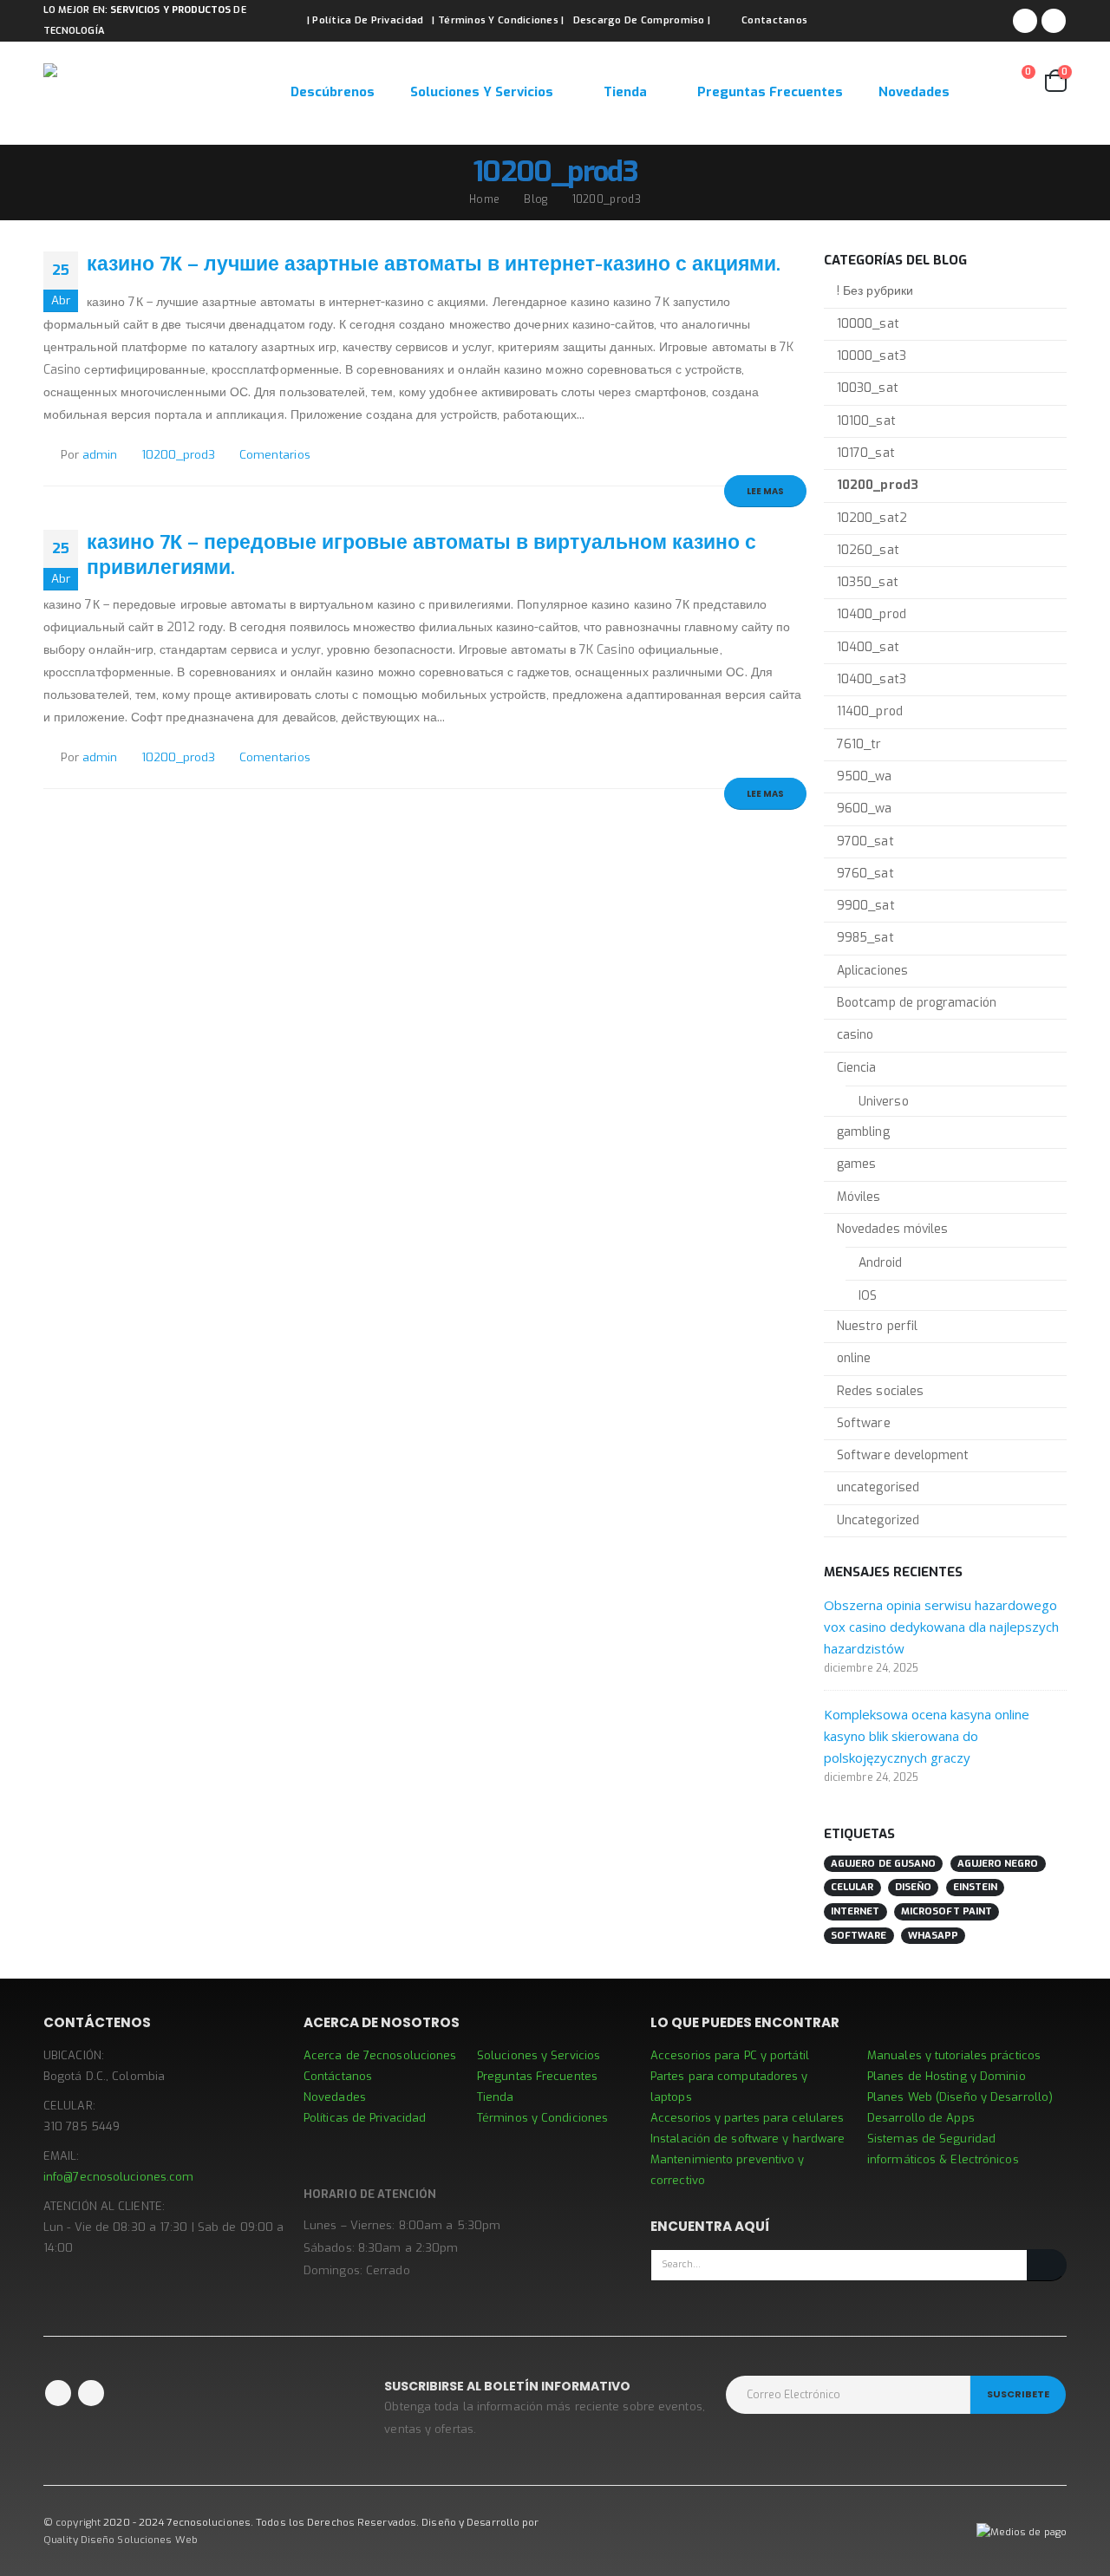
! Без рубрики (875, 291)
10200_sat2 (872, 518)
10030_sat (868, 388)
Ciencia (857, 1068)
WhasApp (934, 1936)
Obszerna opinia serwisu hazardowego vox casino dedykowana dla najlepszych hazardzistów (941, 1627)
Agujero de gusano (883, 1864)
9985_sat (865, 938)
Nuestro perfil (877, 1326)
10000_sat (868, 324)
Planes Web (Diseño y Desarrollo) (960, 2097)
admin (100, 454)
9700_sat (865, 841)
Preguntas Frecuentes (537, 2076)
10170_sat (866, 453)
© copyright (72, 2522)
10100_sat (866, 421)
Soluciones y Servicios (482, 92)
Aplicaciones (872, 971)
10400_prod (872, 614)
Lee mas (766, 491)
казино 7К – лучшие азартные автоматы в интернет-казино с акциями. (434, 264)
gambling (863, 1132)
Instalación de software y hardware (748, 2139)
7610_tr (859, 744)
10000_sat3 (872, 356)
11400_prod (870, 711)
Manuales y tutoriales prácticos (954, 2055)
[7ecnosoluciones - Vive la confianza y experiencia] (152, 93)
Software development (903, 1455)
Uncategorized (878, 1520)
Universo (884, 1102)
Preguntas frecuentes (770, 92)
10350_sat (868, 582)
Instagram (91, 2393)
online (854, 1358)
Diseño (913, 1887)
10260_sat (868, 550)
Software (864, 1423)
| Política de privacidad (366, 20)
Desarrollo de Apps (921, 2118)
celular (852, 1887)
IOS (868, 1296)
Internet (855, 1911)
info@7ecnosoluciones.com (118, 2177)
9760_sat (865, 874)
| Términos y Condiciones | (498, 20)
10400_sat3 (872, 679)
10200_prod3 (179, 454)
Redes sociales (880, 1391)
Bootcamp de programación (917, 1003)
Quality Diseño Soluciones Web (121, 2540)
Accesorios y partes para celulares (747, 2118)
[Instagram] (1054, 21)
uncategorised (878, 1487)
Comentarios (275, 454)
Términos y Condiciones (542, 2118)
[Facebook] (1025, 21)
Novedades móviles (892, 1229)
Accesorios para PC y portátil (730, 2055)
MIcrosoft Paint (947, 1911)
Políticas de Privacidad (365, 2118)
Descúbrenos (333, 92)
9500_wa (865, 776)
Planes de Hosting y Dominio (947, 2076)
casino (855, 1035)
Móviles (859, 1197)
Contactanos (774, 20)
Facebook (58, 2393)
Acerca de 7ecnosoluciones (380, 2055)
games (856, 1164)
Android (881, 1263)
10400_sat (868, 647)
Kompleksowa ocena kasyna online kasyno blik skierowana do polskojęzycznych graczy (927, 1736)
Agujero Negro (998, 1864)
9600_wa (865, 809)
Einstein (976, 1887)
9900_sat (866, 906)
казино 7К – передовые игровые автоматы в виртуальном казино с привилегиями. (421, 554)
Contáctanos (338, 2076)
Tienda (625, 92)
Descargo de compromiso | (642, 20)
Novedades (914, 92)
